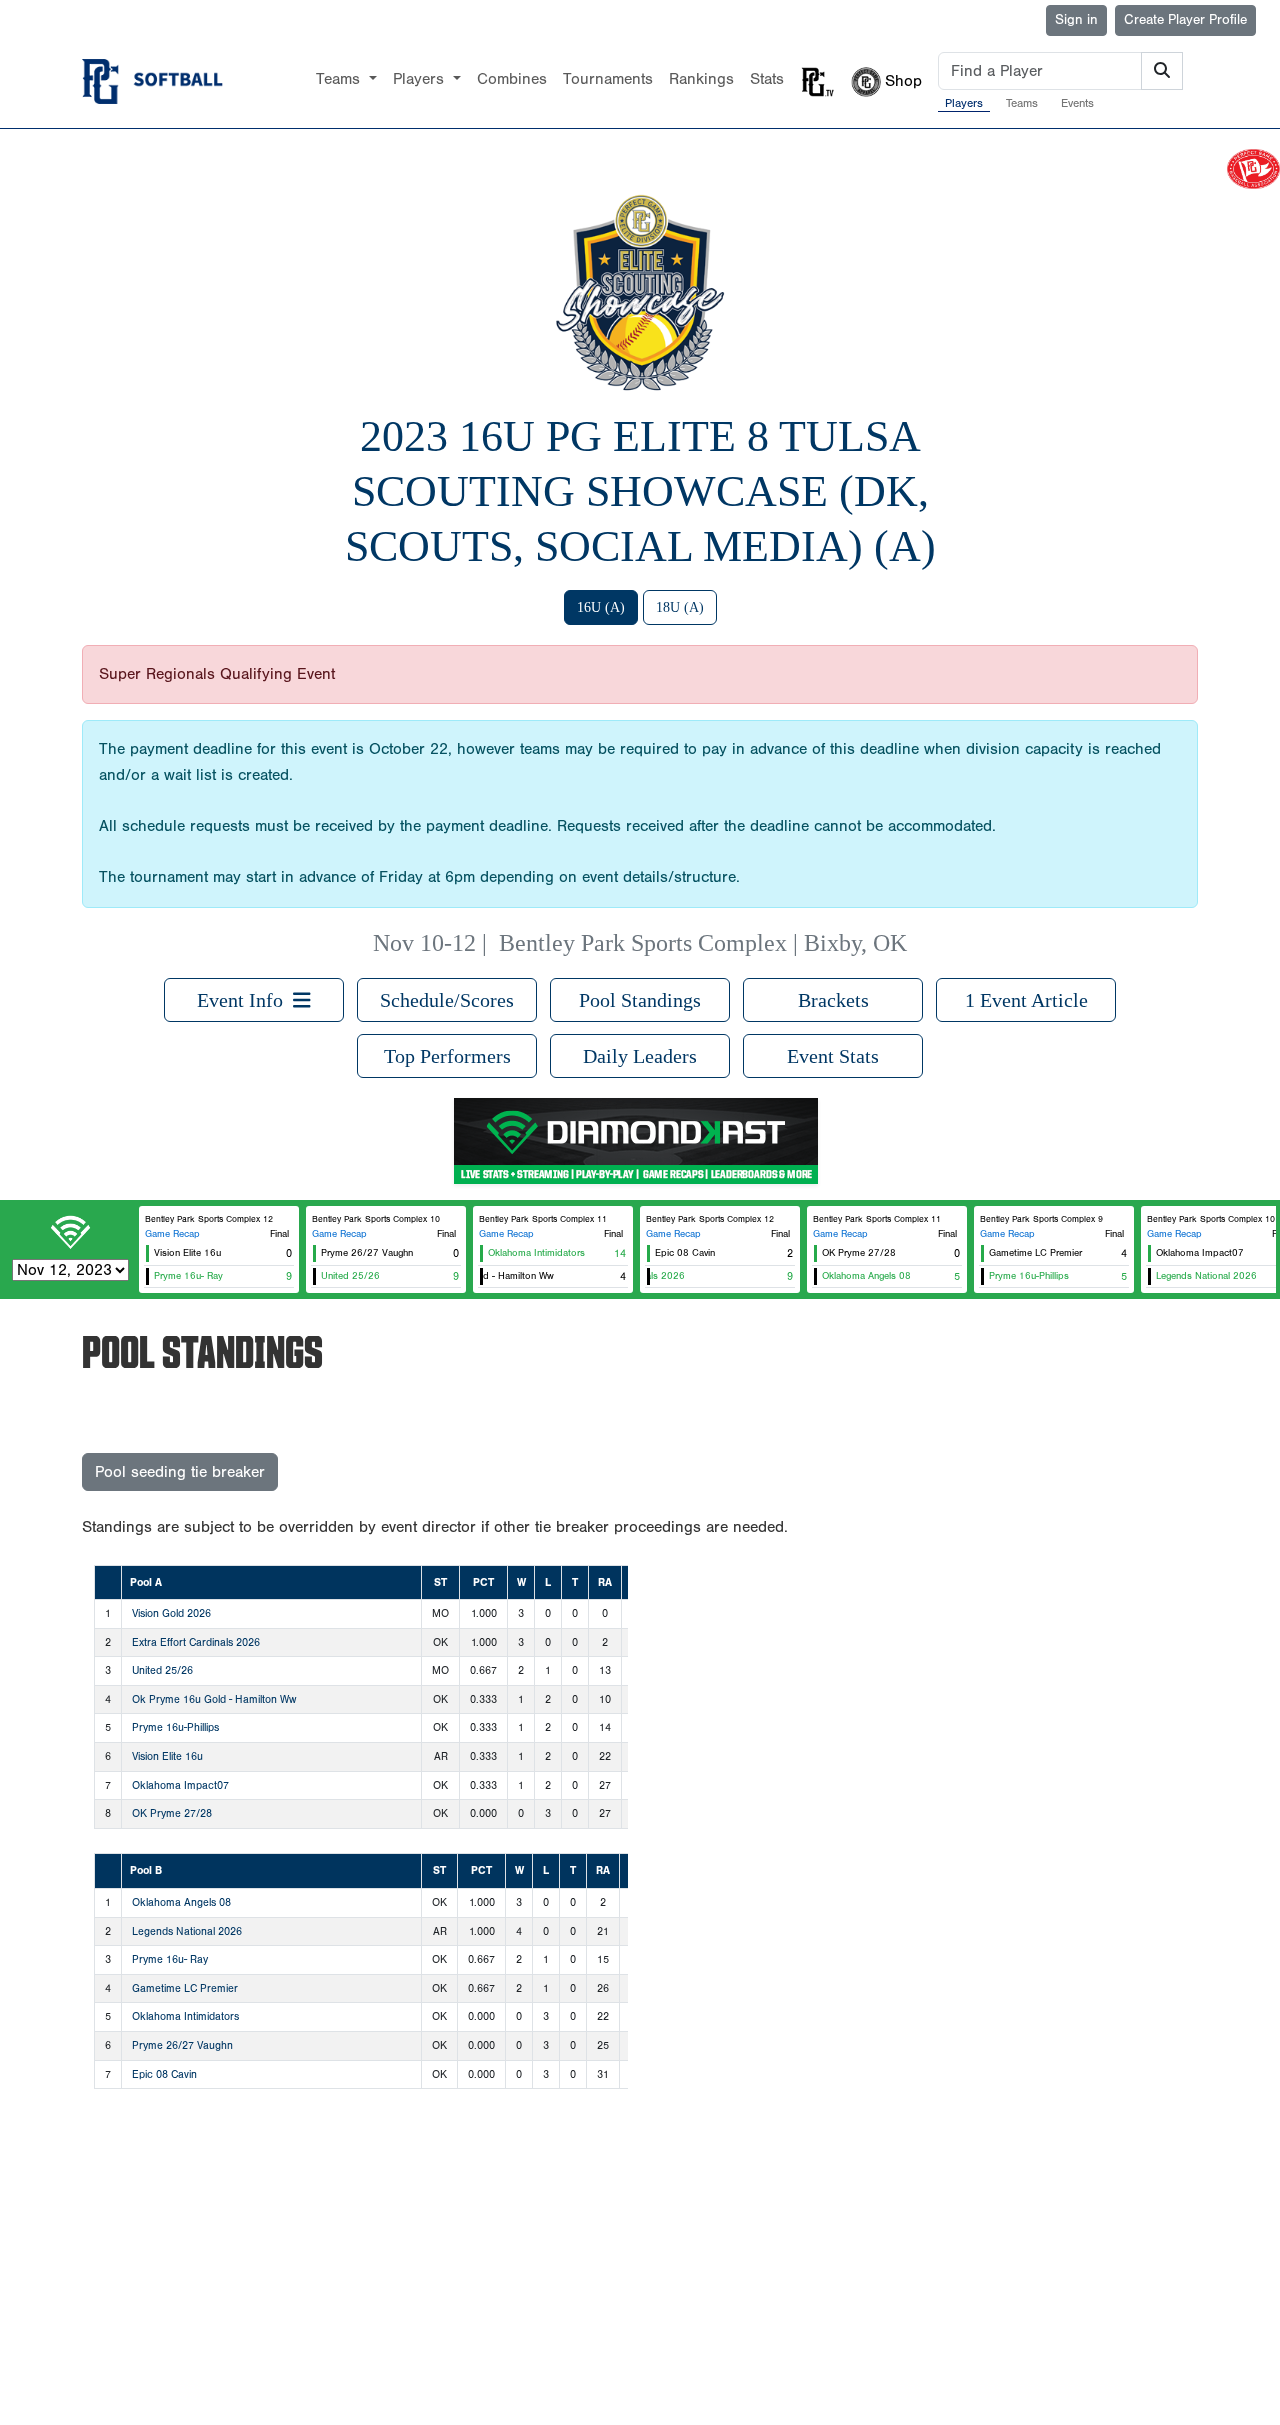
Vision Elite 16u (167, 1756)
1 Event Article (1026, 1000)
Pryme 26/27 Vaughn (182, 2045)
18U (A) (680, 607)
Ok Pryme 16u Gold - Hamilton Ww (214, 1699)
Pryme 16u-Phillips (175, 1727)
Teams (1022, 103)
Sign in (1076, 20)
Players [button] (421, 79)
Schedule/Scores (447, 1000)
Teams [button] (340, 79)
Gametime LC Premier (185, 1988)
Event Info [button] (245, 1000)
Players (964, 103)
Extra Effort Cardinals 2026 (196, 1642)
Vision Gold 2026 (171, 1613)
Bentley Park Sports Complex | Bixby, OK (703, 943)
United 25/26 (162, 1670)
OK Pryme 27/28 (172, 1813)
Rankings (701, 79)
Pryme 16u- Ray (170, 1959)
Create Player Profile (1185, 20)
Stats (767, 79)
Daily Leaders (640, 1056)
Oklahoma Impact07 (180, 1785)
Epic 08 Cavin (164, 2074)
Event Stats (833, 1056)
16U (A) (601, 607)
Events (1077, 103)
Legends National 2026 (187, 1931)
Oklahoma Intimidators (185, 2016)
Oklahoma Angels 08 (181, 1902)
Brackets (833, 1000)
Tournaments (608, 79)
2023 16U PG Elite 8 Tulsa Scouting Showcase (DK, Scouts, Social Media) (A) (640, 491)
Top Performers (447, 1056)
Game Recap (172, 1234)
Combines (512, 79)
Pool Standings (640, 1000)
